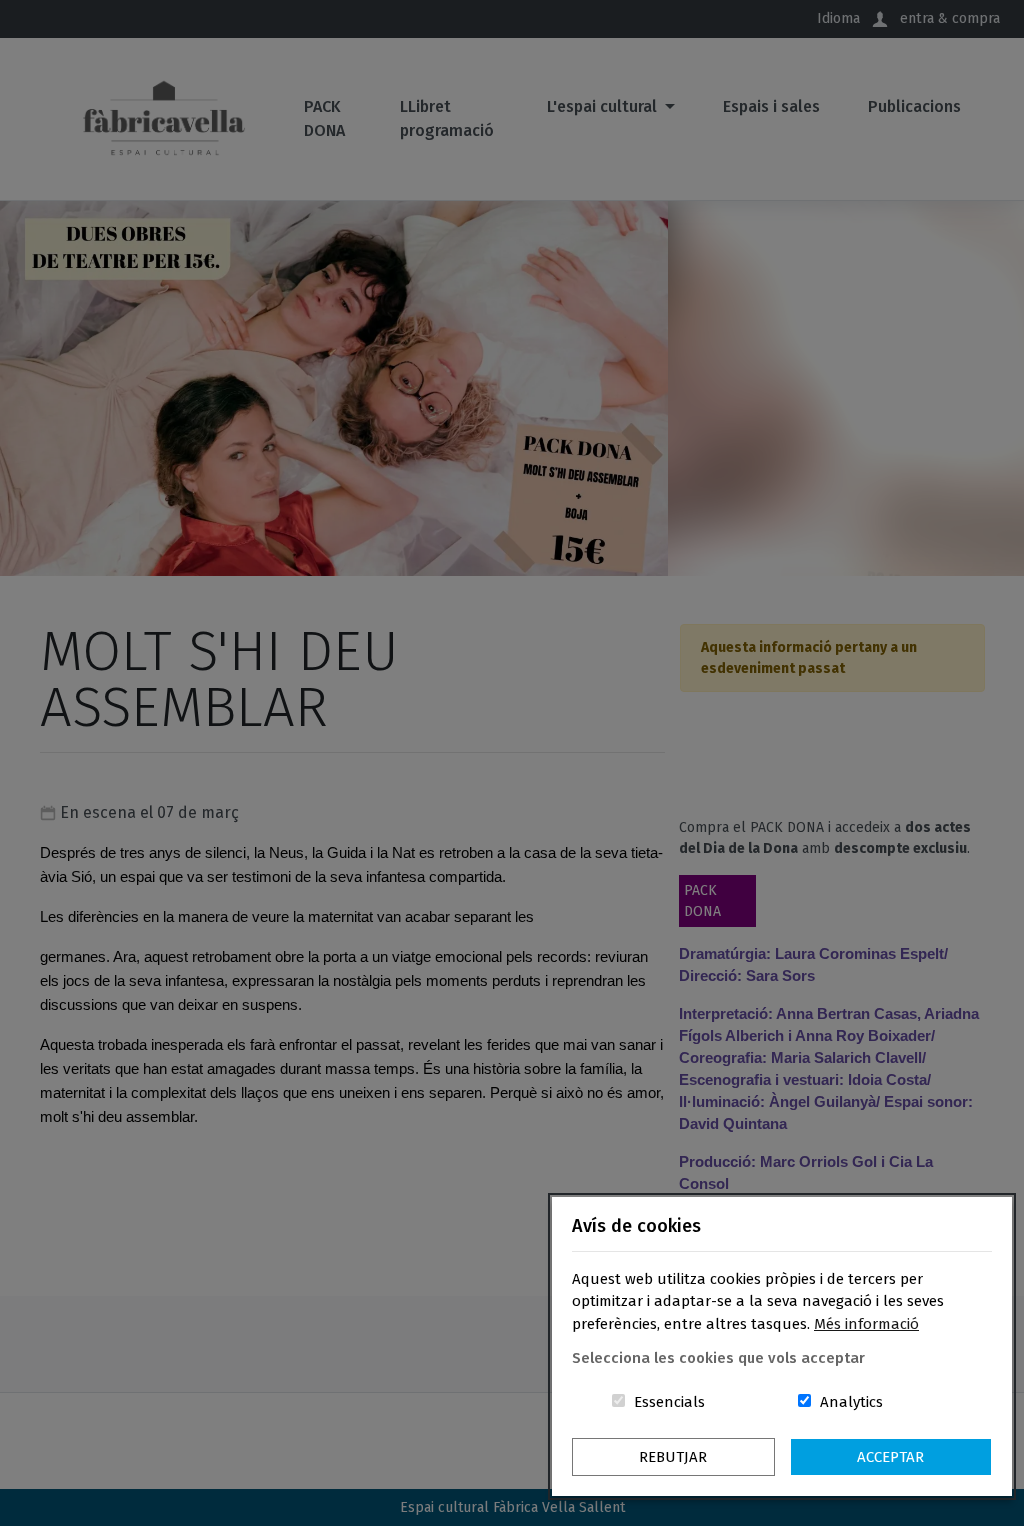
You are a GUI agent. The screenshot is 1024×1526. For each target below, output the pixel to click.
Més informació (866, 1324)
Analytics (851, 1402)
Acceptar (890, 1457)
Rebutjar (673, 1457)
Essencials (669, 1402)
